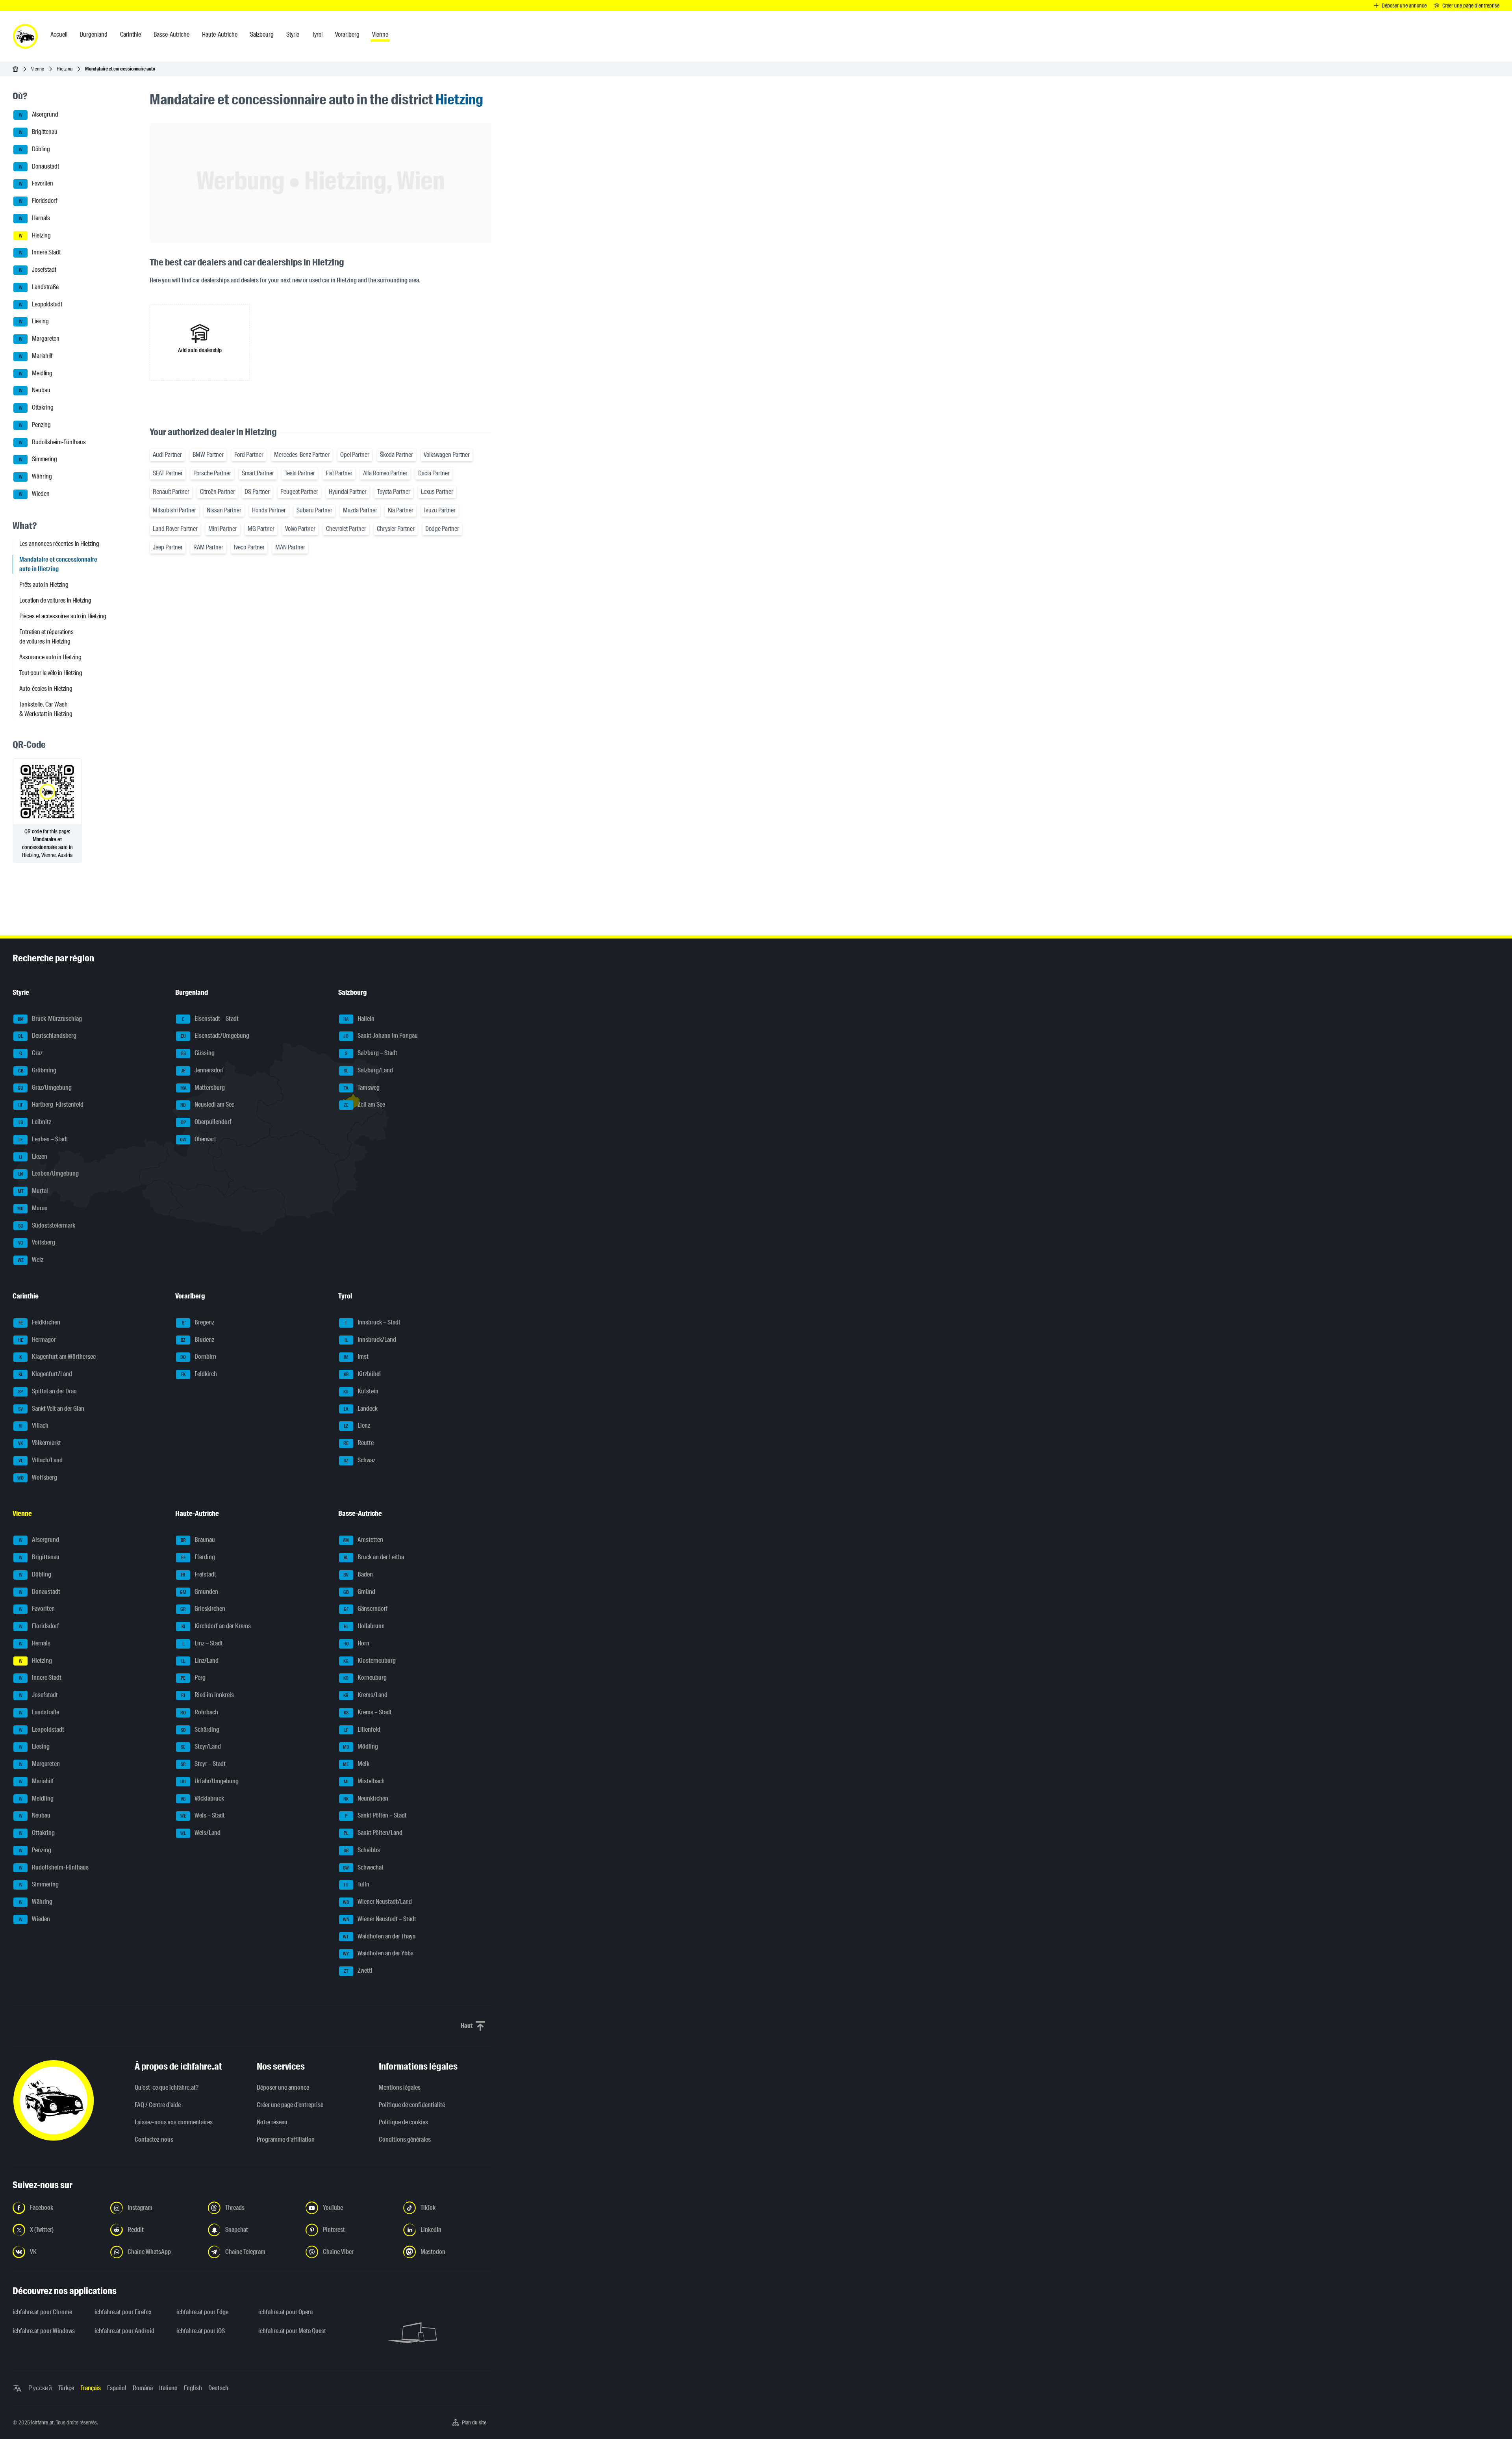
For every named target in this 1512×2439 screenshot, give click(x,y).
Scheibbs (362, 1850)
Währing (36, 476)
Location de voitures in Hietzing (55, 600)
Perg (193, 1678)
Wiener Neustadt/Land (377, 1902)
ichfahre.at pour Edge (202, 2312)
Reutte (359, 1443)
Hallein (359, 1019)
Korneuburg (365, 1678)
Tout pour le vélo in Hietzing (51, 673)
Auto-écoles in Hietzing (46, 689)
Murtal (33, 1191)
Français (91, 2388)
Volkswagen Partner (447, 455)
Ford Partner (249, 455)
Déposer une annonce (283, 2088)
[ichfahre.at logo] (25, 36)
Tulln (356, 1885)
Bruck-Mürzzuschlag (50, 1019)
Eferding (198, 1557)
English (193, 2388)
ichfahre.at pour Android (124, 2331)
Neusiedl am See (207, 1105)
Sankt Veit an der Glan (51, 1409)
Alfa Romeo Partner (385, 473)
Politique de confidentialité (412, 2105)
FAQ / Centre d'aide (158, 2105)
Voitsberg (37, 1243)
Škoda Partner (397, 455)
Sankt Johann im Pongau (381, 1036)
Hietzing (65, 69)
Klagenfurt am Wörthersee (57, 1357)
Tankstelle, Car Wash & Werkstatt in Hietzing (46, 709)
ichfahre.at (42, 2422)
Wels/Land (200, 1833)
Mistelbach (364, 1781)
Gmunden (199, 1592)
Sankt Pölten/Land (373, 1833)
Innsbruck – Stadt (373, 1322)
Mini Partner (223, 529)
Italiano (168, 2388)
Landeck (361, 1409)
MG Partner (261, 529)
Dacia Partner (434, 473)
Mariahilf (36, 356)
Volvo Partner (300, 529)
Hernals (35, 218)
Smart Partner (258, 473)
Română (143, 2388)
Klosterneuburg (370, 1661)
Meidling (36, 373)
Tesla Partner (300, 473)
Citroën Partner (218, 492)
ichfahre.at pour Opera (285, 2312)
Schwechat (363, 1867)
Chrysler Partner (396, 529)
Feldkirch (199, 1374)
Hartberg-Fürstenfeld (51, 1105)
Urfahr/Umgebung (209, 1781)
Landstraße (39, 287)
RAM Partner (208, 547)
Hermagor (37, 1340)
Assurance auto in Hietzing (50, 657)
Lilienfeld (362, 1730)
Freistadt (198, 1574)
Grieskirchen (203, 1609)
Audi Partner (167, 455)
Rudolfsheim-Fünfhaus (53, 442)
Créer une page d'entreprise (290, 2105)
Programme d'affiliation (286, 2139)
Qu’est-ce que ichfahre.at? (167, 2088)
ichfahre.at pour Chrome (42, 2312)
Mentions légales (400, 2088)
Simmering (38, 459)
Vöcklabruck (202, 1798)
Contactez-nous (154, 2139)
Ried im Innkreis (208, 1695)
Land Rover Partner (175, 529)
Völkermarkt (40, 1443)
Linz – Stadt (203, 1643)
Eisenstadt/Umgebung (215, 1036)
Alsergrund (39, 115)
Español (117, 2388)
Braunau (198, 1540)
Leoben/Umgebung (48, 1174)
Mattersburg (203, 1088)
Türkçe (66, 2388)
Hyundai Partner (348, 492)
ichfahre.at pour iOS (201, 2331)
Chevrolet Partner (346, 529)
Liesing (34, 322)
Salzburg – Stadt (371, 1053)
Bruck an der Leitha (374, 1557)
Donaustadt (39, 166)
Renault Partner (171, 492)
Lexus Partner (437, 492)
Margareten (39, 338)
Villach (34, 1426)
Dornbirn (198, 1357)
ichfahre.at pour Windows (44, 2331)
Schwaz (359, 1460)
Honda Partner (269, 510)
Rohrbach (199, 1712)
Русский (40, 2388)
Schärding (200, 1730)
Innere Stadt (40, 253)
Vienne (38, 69)
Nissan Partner (224, 510)
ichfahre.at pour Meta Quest (292, 2331)
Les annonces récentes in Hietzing (59, 544)
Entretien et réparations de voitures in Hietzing (46, 637)
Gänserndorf (366, 1609)
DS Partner (257, 492)
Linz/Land (200, 1661)
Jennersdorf (202, 1070)
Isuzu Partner (440, 510)
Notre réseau (272, 2122)
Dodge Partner (442, 529)
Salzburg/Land (368, 1070)
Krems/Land (365, 1695)
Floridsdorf (38, 201)
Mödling (360, 1747)
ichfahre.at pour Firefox (123, 2312)
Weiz (31, 1260)
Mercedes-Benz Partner (302, 455)
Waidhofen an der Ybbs (378, 1954)
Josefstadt (38, 270)
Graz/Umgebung (45, 1088)
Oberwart (198, 1139)
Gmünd (359, 1592)
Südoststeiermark (47, 1225)
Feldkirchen (40, 1322)
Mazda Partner (360, 510)
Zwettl (358, 1971)
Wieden (34, 494)
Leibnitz (35, 1122)
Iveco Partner (249, 547)
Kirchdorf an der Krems (216, 1626)
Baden (358, 1574)
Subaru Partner (314, 510)
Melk (356, 1764)
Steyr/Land (201, 1747)
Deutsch (218, 2388)
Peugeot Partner (299, 492)
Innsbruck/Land (370, 1340)
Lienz (357, 1426)
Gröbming (37, 1070)
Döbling (35, 149)
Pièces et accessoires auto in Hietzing (63, 616)
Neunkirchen (366, 1798)
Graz (31, 1053)
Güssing (198, 1053)
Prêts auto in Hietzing (44, 585)
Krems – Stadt (368, 1712)
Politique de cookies (403, 2122)
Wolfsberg (37, 1477)
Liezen (33, 1156)
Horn (356, 1643)
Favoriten (36, 184)
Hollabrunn (364, 1626)
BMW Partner (208, 455)
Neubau (35, 390)
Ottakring (36, 407)
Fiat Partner (339, 473)
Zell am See (364, 1105)
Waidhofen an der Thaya (379, 1936)
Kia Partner (401, 510)
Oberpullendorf (206, 1122)
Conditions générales (405, 2139)
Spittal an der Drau (47, 1391)
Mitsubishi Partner (174, 510)
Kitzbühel (362, 1374)
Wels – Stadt (203, 1816)
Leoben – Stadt (44, 1139)
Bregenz (198, 1322)
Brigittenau (38, 132)
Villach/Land (41, 1460)
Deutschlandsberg (47, 1036)
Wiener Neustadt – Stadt (380, 1919)
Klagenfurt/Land (45, 1374)
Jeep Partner (168, 547)
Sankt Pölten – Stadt (376, 1816)
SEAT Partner (168, 473)
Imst (356, 1357)
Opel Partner (355, 455)
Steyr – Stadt (203, 1764)
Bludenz (197, 1340)
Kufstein (361, 1391)
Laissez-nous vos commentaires (174, 2122)
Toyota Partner (394, 492)
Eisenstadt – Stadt (210, 1019)
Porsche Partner (212, 473)
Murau (32, 1208)
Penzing (35, 425)
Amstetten (363, 1540)
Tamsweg (362, 1088)
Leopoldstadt (41, 304)
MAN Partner (290, 547)
